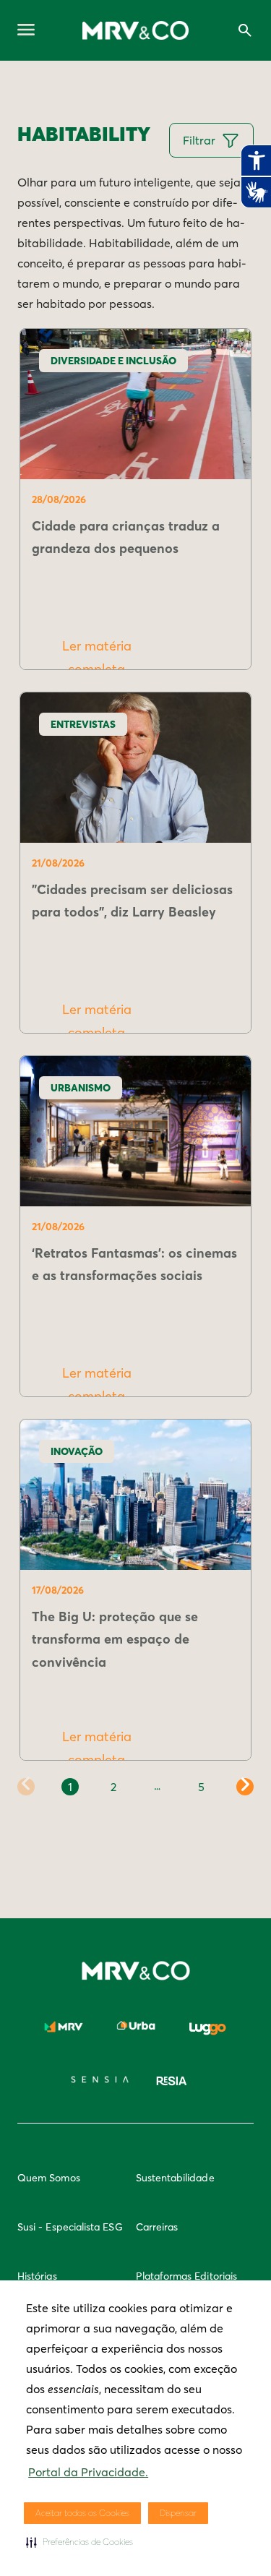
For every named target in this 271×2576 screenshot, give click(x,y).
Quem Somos (49, 2178)
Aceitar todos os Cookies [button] (82, 2513)
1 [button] (70, 1787)
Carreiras (157, 2227)
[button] (79, 2542)
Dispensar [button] (178, 2513)
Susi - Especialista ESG (70, 2227)
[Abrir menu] (26, 31)
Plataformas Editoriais (187, 2276)
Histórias (37, 2276)
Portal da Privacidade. (88, 2472)
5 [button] (201, 1787)
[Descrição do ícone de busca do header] (245, 30)
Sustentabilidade (175, 2178)
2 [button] (113, 1787)
